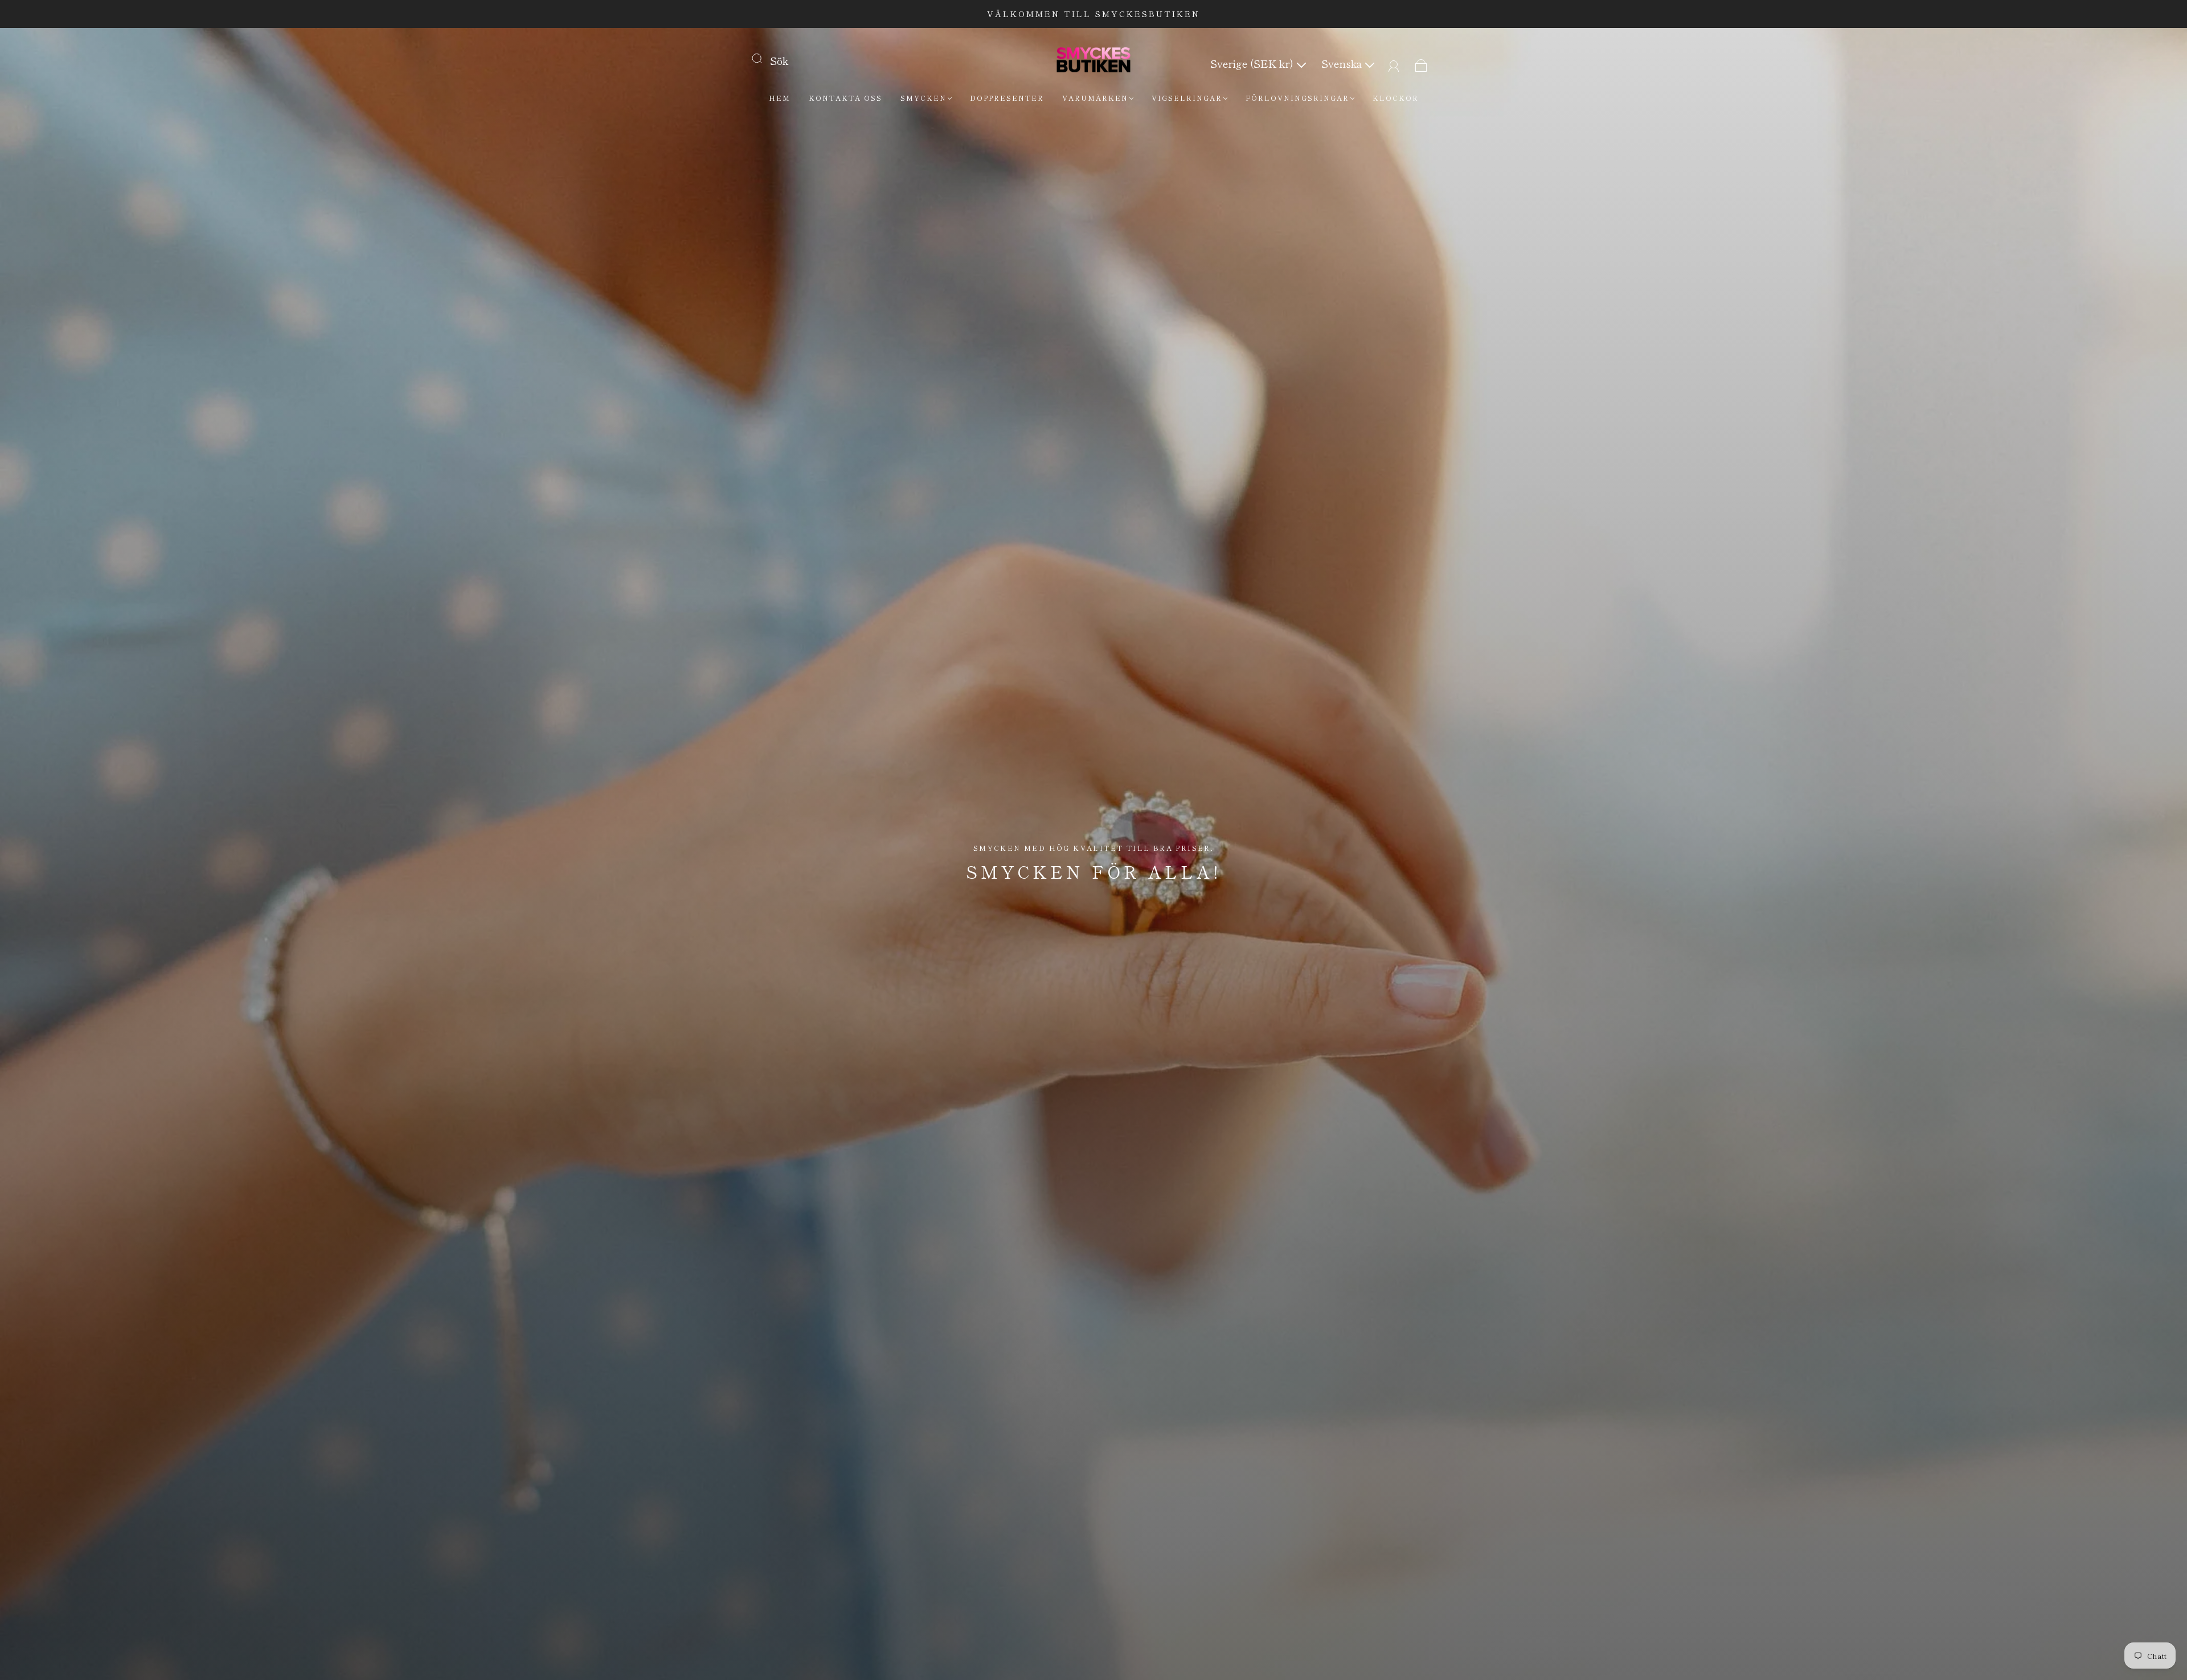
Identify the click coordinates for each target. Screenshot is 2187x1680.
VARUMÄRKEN (1095, 98)
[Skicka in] (764, 58)
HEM (780, 98)
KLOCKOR (1396, 98)
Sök (779, 60)
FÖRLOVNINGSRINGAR (1297, 98)
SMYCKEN (923, 98)
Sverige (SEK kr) (1253, 63)
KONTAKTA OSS (845, 98)
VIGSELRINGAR (1187, 98)
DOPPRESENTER (1007, 98)
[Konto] (1394, 63)
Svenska (1343, 63)
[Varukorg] (1421, 63)
